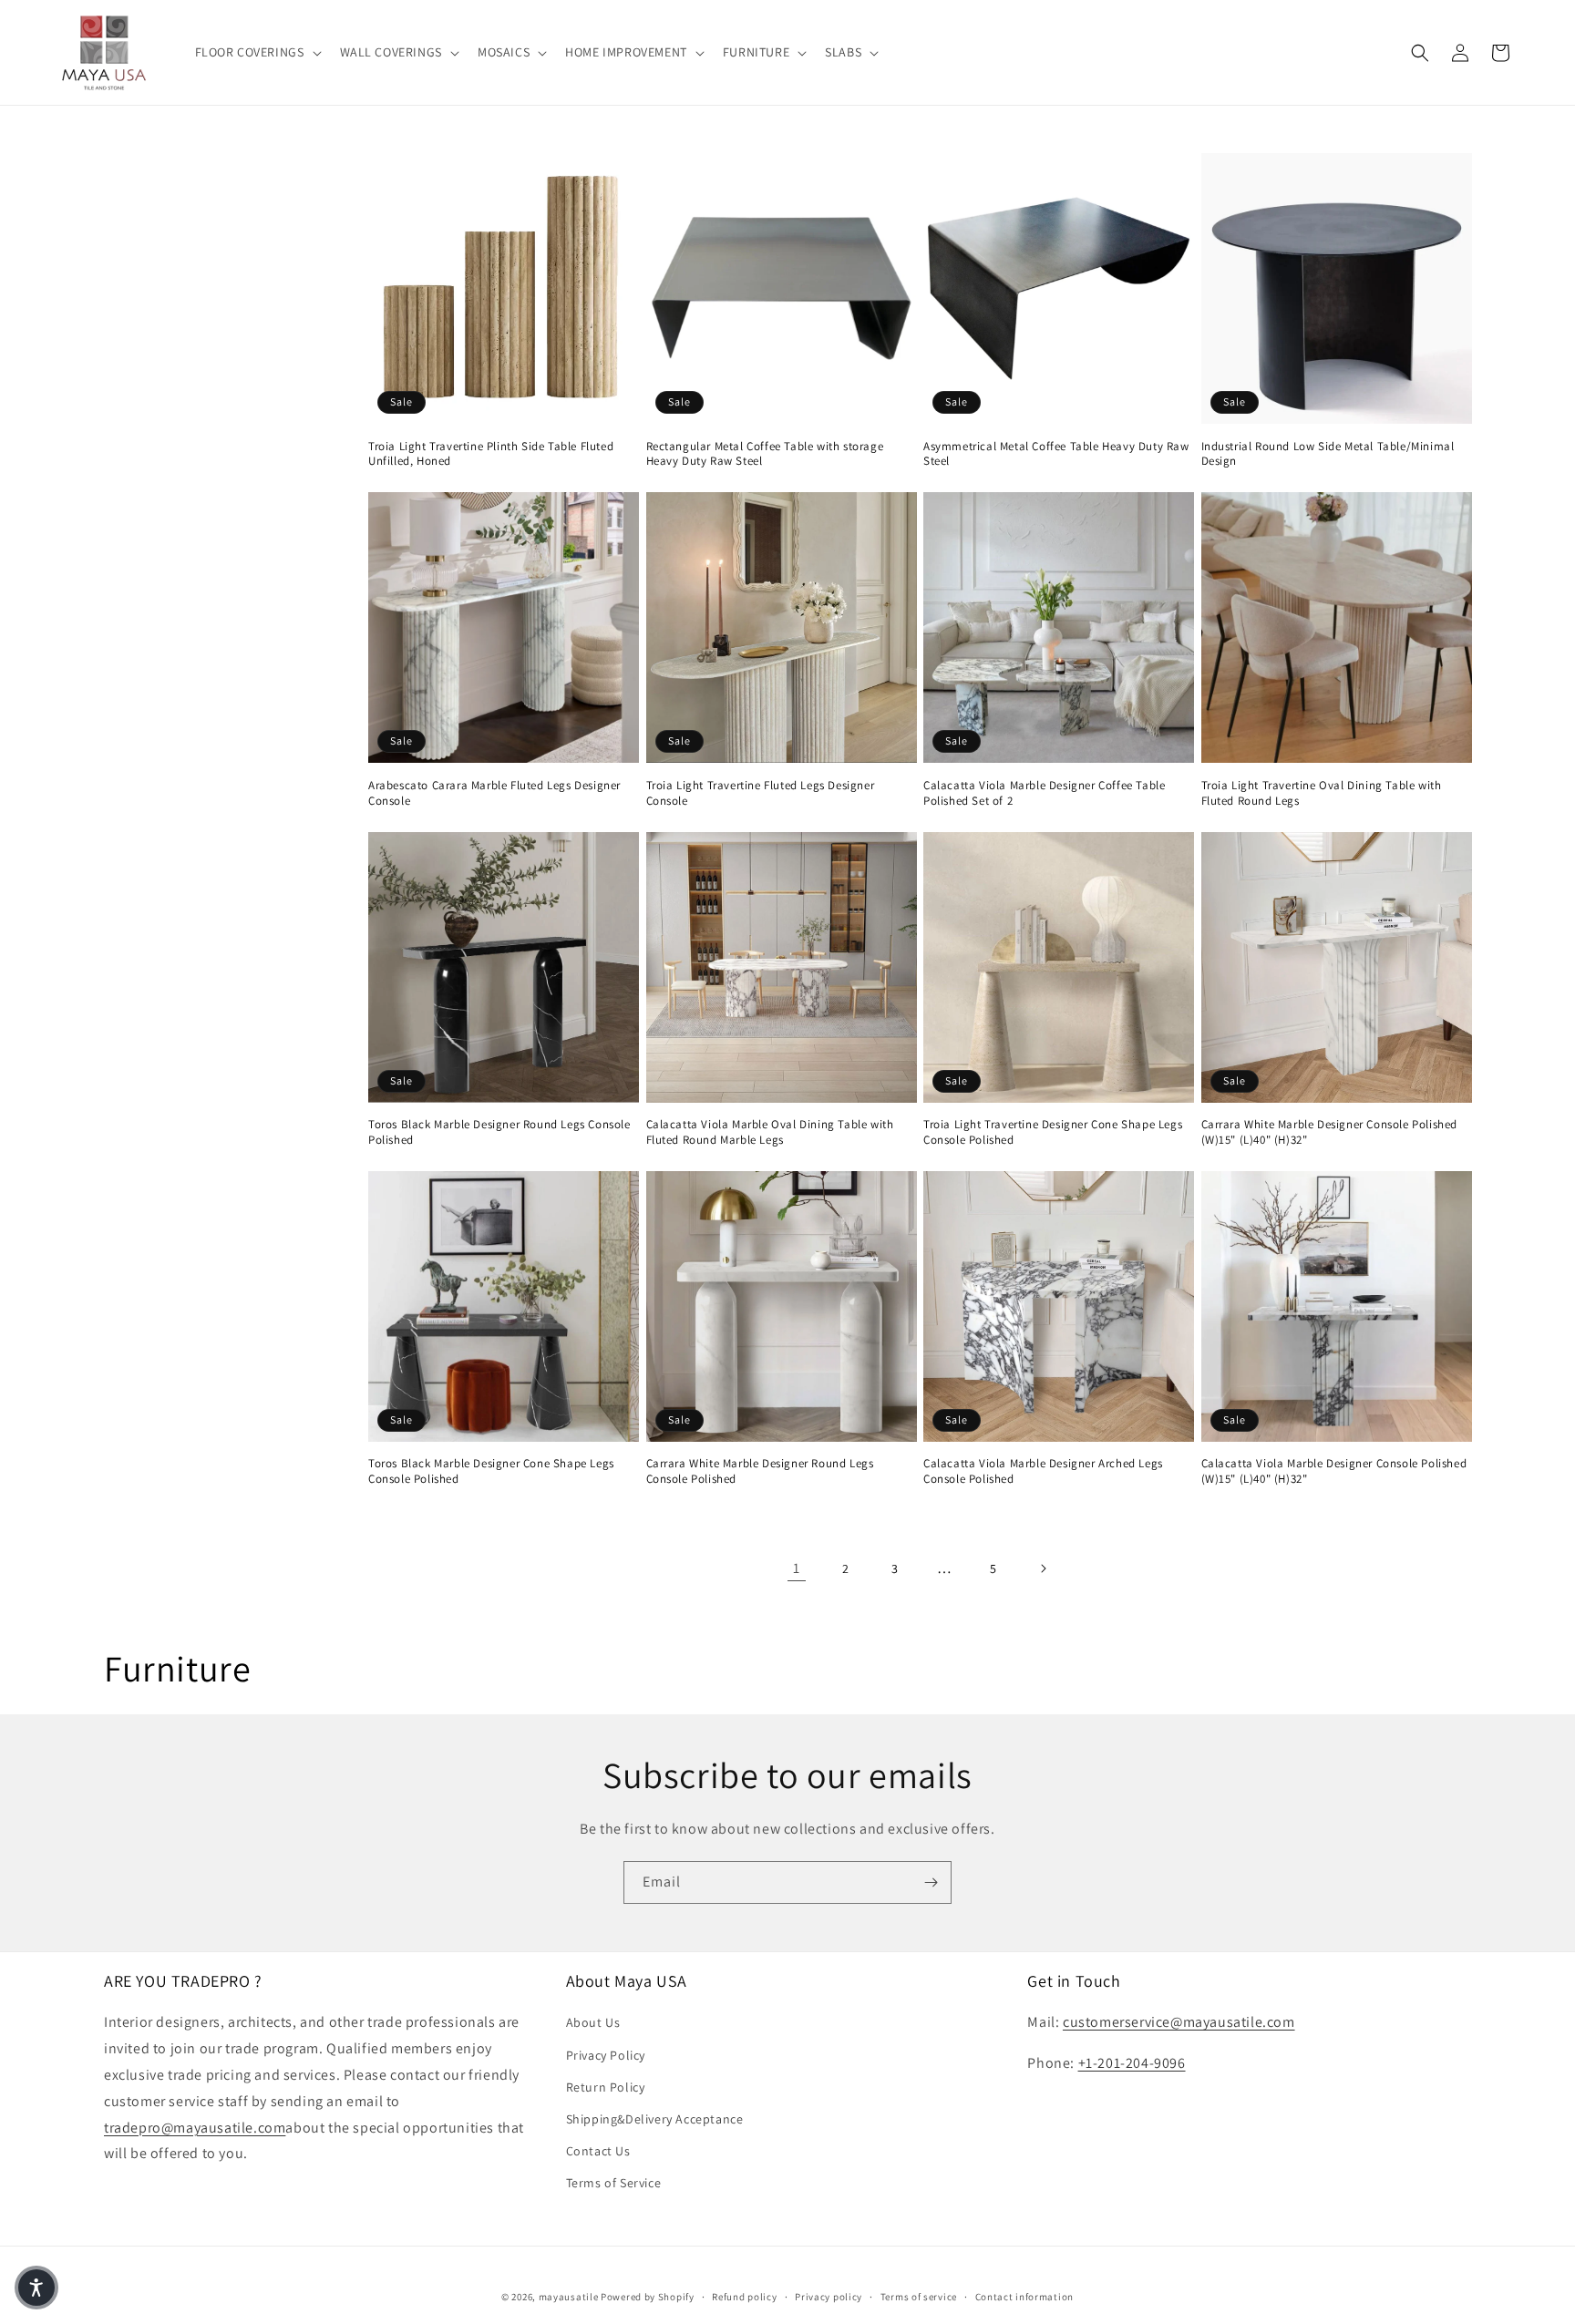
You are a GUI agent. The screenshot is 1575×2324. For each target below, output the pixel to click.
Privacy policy (829, 2296)
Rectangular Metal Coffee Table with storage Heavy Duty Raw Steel (765, 454)
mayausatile (569, 2297)
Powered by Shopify (648, 2297)
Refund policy (744, 2296)
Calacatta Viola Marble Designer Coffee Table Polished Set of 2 (1044, 793)
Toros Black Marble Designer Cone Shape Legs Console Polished (491, 1471)
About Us (593, 2022)
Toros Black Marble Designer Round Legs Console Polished (499, 1132)
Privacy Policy (606, 2055)
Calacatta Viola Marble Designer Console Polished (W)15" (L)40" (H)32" (1334, 1471)
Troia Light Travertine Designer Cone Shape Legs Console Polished (1053, 1132)
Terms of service (919, 2296)
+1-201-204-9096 (1132, 2063)
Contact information (1024, 2296)
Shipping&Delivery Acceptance (655, 2119)
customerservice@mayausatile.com (1179, 2022)
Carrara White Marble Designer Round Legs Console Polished (760, 1471)
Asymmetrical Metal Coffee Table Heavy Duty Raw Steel (1056, 454)
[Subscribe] (931, 1882)
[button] (257, 52)
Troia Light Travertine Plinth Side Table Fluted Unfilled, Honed (491, 454)
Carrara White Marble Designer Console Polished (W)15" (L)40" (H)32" (1330, 1132)
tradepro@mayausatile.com (195, 2128)
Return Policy (606, 2087)
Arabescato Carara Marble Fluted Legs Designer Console (494, 793)
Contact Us (598, 2151)
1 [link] (797, 1568)
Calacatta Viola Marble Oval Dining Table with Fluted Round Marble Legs (770, 1132)
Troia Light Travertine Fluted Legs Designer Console (761, 793)
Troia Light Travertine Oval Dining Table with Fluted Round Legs (1322, 793)
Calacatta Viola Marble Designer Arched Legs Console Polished (1043, 1471)
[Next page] (1043, 1568)
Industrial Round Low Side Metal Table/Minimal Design (1328, 454)
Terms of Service (614, 2183)
